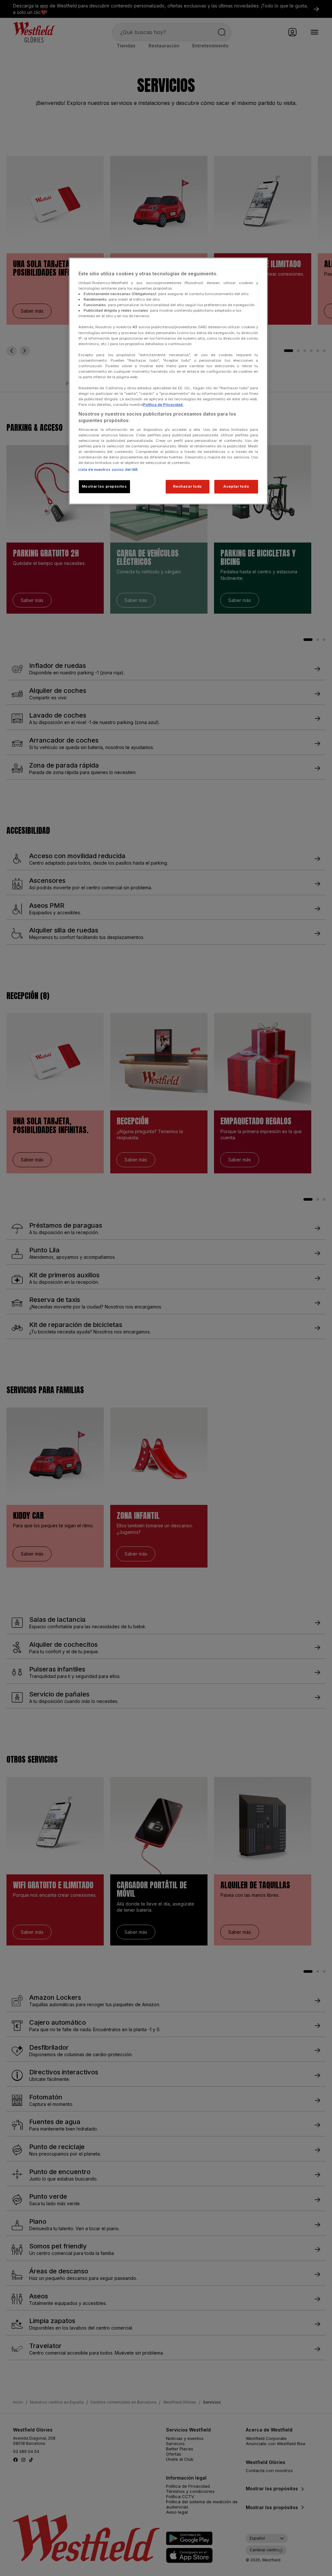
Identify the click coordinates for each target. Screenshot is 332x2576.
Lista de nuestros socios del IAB (108, 469)
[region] (168, 381)
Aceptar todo (236, 486)
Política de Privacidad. (163, 405)
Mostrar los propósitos (105, 486)
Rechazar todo (188, 486)
